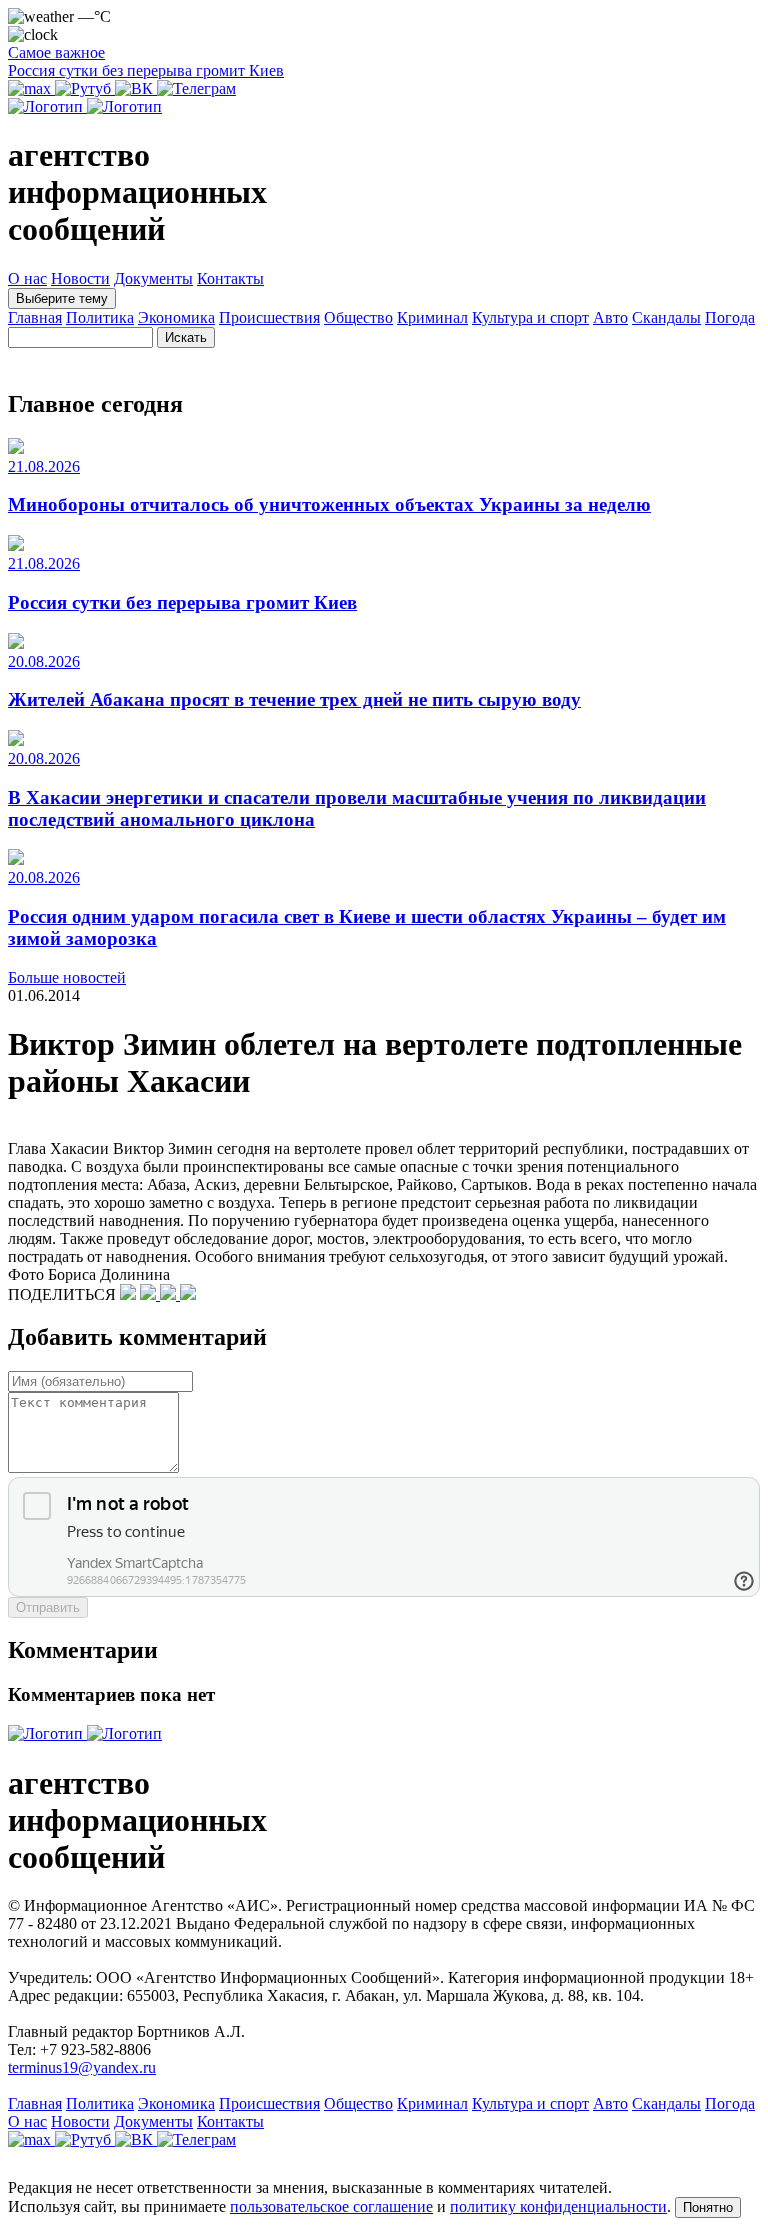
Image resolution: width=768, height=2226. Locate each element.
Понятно (708, 2207)
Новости (80, 278)
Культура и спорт (530, 317)
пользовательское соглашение (331, 2206)
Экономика (176, 317)
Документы (153, 278)
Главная (35, 317)
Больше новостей (67, 977)
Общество (358, 317)
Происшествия (269, 317)
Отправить (48, 1607)
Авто (610, 317)
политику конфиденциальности (558, 2206)
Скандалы (666, 317)
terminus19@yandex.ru (82, 2067)
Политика (100, 317)
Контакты (230, 278)
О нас (27, 278)
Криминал (432, 317)
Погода (730, 317)
